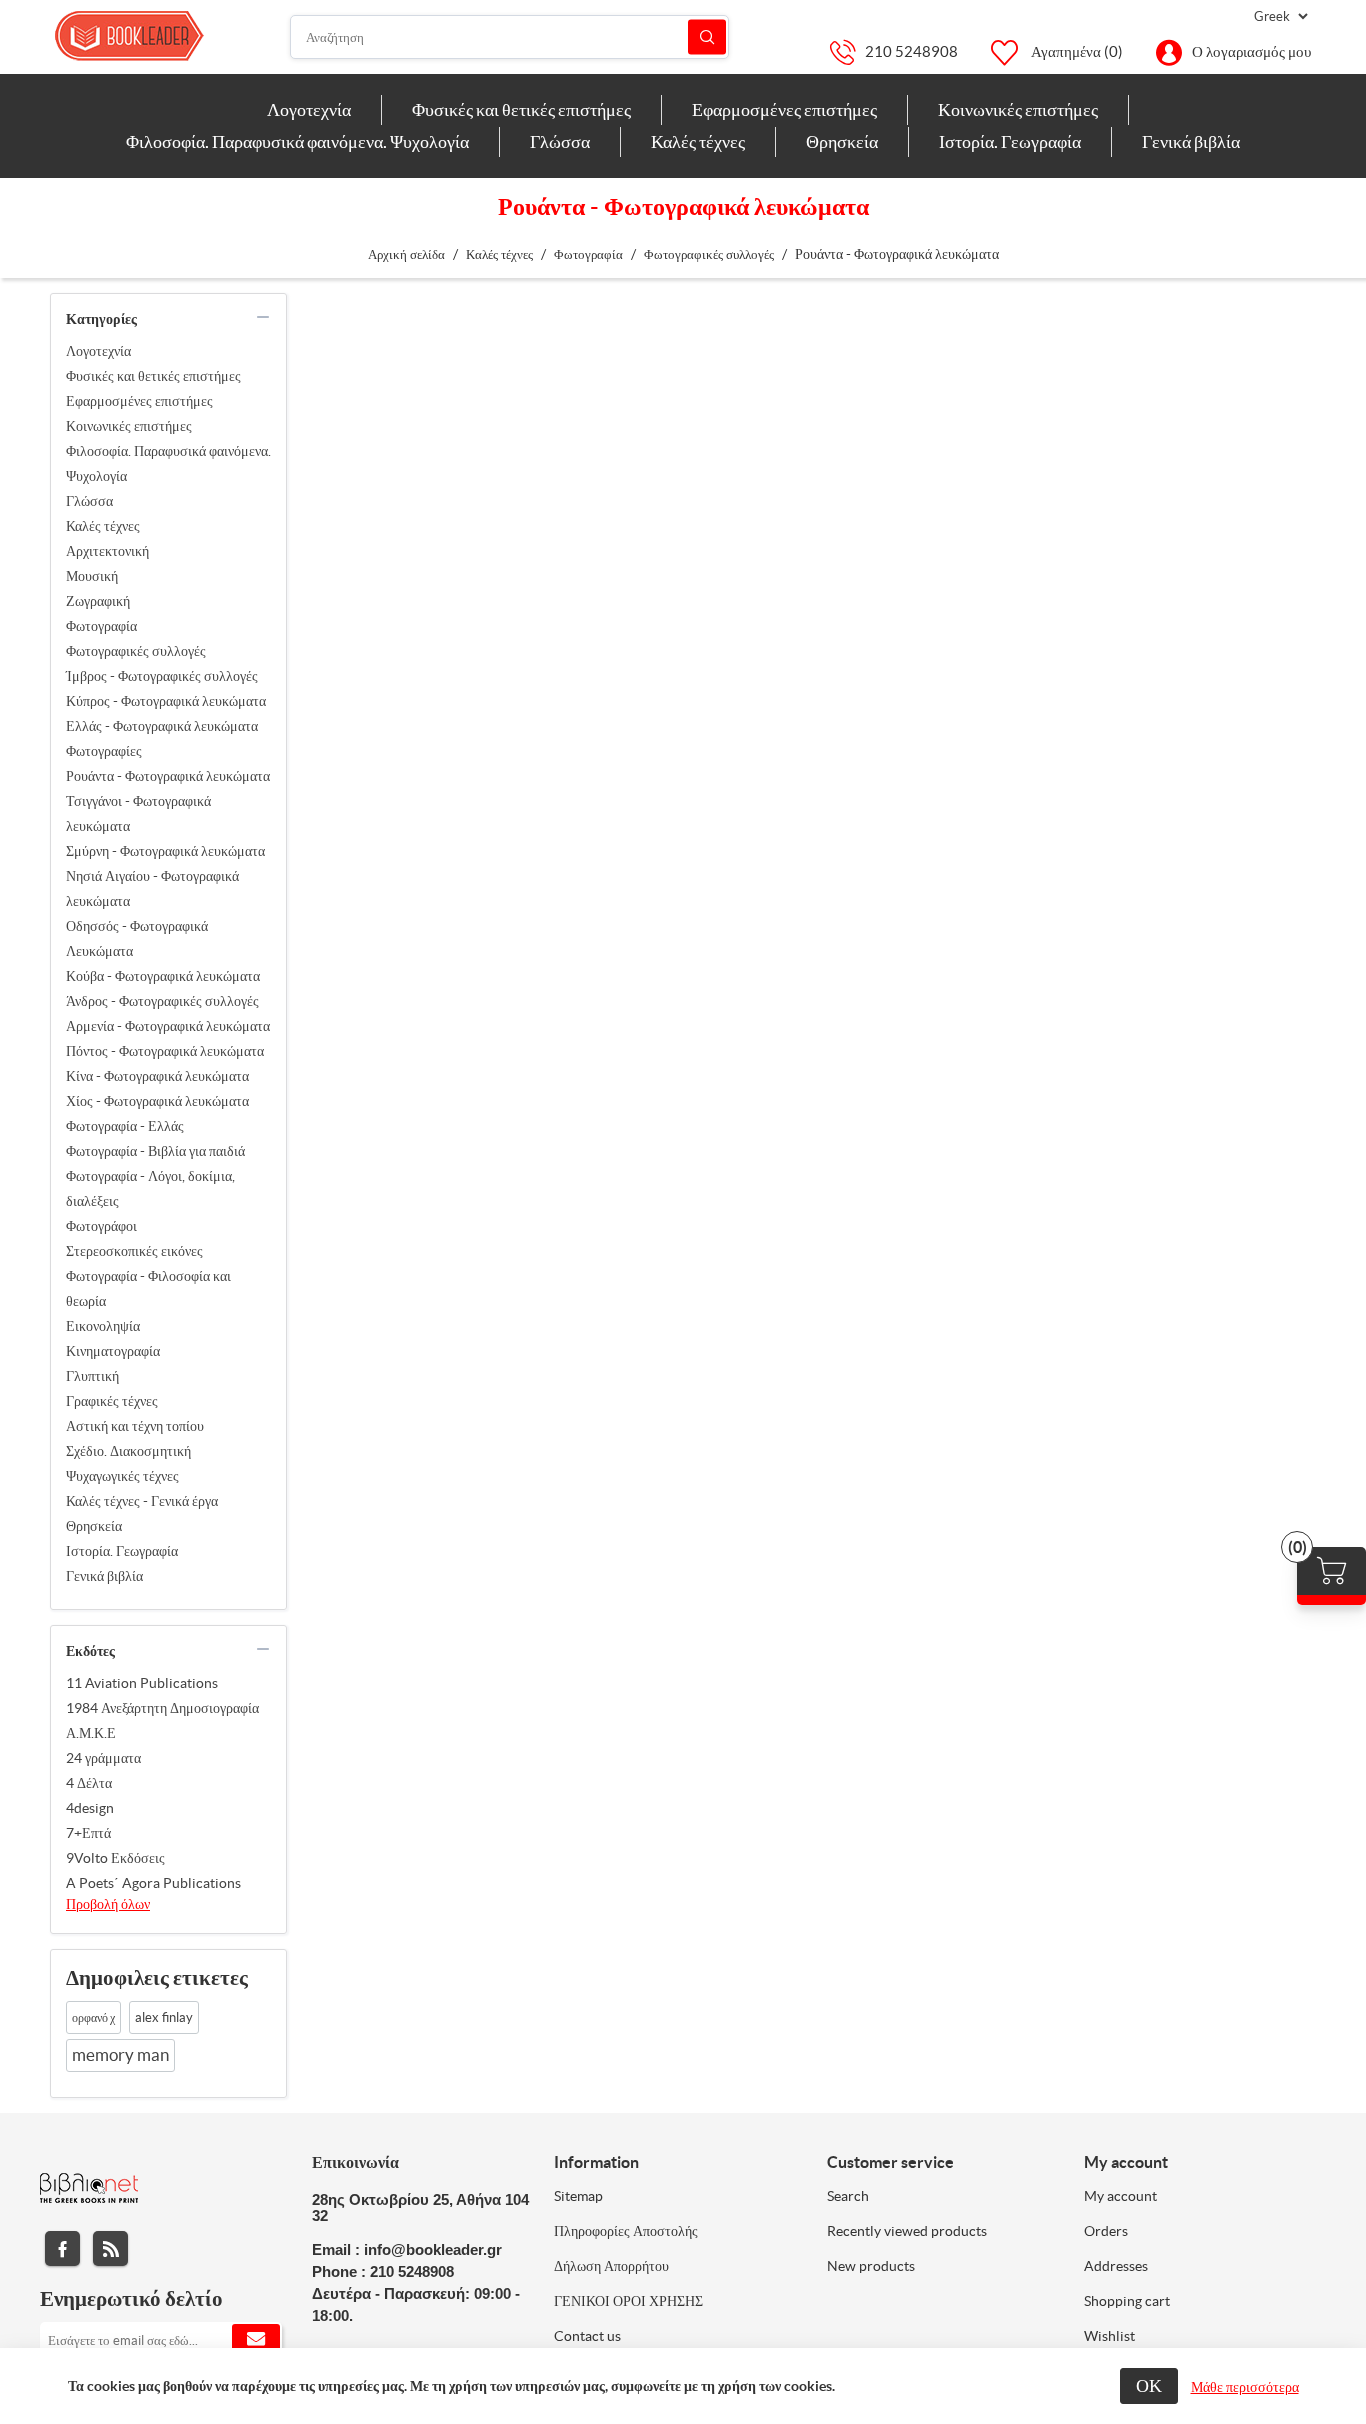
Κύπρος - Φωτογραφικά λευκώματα (166, 701)
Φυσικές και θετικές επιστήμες (153, 376)
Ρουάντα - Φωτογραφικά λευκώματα (168, 776)
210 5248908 (911, 51)
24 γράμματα (103, 1758)
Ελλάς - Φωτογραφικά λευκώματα (162, 726)
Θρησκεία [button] (842, 141)
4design (90, 1808)
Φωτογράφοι (101, 1226)
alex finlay (164, 2017)
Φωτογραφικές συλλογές (136, 651)
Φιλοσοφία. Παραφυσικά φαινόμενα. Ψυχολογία (168, 463)
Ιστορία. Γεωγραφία (122, 1551)
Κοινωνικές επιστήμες (129, 426)
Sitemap (578, 2196)
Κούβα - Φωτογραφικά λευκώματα (163, 976)
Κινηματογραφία (113, 1351)
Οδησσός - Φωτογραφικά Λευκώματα (137, 938)
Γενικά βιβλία (104, 1576)
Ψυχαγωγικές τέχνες (122, 1476)
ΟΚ (1149, 2385)
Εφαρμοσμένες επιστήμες (139, 401)
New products (871, 2266)
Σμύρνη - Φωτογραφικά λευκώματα (165, 851)
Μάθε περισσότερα (1245, 2387)
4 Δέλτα (89, 1783)
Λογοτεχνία (98, 351)
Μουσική (92, 576)
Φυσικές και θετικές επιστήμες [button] (521, 109)
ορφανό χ (93, 2017)
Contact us (587, 2336)
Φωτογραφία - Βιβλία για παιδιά (155, 1151)
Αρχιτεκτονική (107, 551)
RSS (110, 2248)
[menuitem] (309, 110)
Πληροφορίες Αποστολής (626, 2231)
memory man (120, 2055)
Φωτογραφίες (104, 751)
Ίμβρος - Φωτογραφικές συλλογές (162, 676)
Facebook (62, 2248)
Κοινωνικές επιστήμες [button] (1018, 109)
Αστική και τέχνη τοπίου (135, 1426)
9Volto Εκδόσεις (115, 1858)
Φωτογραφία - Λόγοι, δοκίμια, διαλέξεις (150, 1188)
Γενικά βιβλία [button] (1191, 141)
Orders (1106, 2231)
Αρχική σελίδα (406, 254)
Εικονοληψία (103, 1326)
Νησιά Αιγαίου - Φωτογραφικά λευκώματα (152, 888)
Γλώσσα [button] (560, 141)
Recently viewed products (907, 2231)
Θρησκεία (94, 1526)
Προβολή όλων (108, 1904)
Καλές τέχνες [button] (698, 141)
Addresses (1116, 2266)
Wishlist (1109, 2336)
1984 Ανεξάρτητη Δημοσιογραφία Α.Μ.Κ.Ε (162, 1720)
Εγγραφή (256, 2340)
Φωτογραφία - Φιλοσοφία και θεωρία (148, 1288)
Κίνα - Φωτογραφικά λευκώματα (157, 1076)
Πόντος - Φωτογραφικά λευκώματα (165, 1051)
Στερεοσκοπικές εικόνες (134, 1251)
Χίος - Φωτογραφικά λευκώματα (157, 1101)
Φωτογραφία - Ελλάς (125, 1126)
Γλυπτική (92, 1376)
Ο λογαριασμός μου (1251, 51)
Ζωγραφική (98, 601)
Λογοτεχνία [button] (309, 109)
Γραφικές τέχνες (112, 1401)
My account (1120, 2196)
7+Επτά (88, 1833)
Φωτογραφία (101, 626)
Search (848, 2196)
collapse (263, 317)
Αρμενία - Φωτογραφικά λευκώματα (168, 1026)
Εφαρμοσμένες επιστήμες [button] (784, 109)
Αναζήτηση (707, 37)
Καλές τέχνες (103, 526)
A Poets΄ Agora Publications (153, 1883)
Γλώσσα (89, 501)
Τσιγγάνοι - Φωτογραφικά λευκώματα (138, 813)
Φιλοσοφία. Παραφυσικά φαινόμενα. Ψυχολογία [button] (297, 141)
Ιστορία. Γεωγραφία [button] (1010, 141)
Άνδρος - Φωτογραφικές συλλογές (162, 1001)
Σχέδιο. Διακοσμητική (128, 1451)
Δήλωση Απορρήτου (611, 2266)
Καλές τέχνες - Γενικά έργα (142, 1501)
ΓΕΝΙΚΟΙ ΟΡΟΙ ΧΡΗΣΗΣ (628, 2301)
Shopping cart (1127, 2301)
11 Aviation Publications (142, 1683)
